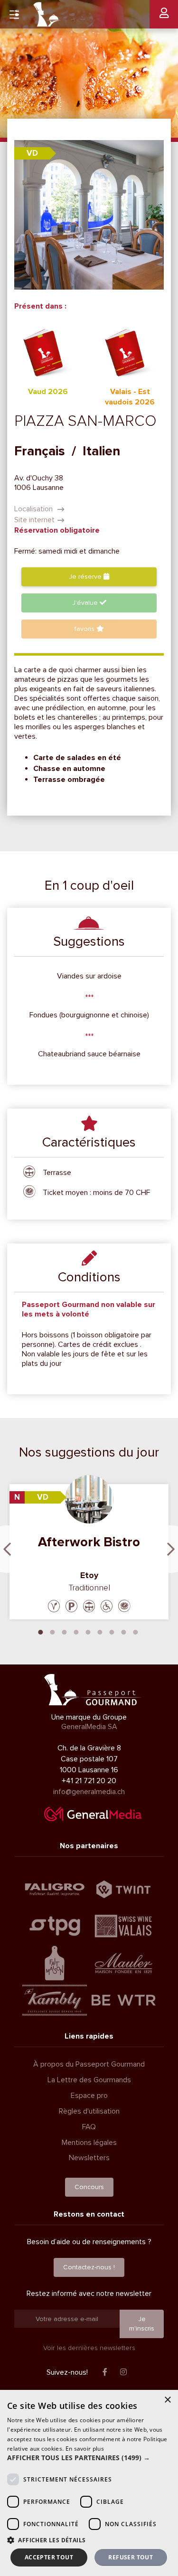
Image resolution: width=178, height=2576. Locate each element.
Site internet (34, 520)
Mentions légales (89, 2143)
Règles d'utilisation (89, 2111)
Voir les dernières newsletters (89, 2348)
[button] (89, 2458)
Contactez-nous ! (89, 2267)
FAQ (89, 2127)
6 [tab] (100, 1631)
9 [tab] (135, 1631)
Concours (89, 2187)
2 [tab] (52, 1631)
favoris (85, 629)
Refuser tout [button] (131, 2557)
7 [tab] (112, 1631)
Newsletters (89, 2158)
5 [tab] (88, 1631)
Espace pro (89, 2096)
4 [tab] (76, 1631)
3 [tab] (64, 1631)
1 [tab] (40, 1631)
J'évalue (86, 603)
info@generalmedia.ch (89, 1792)
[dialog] (89, 2483)
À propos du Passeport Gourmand (89, 2064)
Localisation (34, 509)
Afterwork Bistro (89, 1542)
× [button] (167, 2400)
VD (32, 153)
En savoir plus (85, 2449)
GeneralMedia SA (89, 1727)
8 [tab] (123, 1631)
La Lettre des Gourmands (89, 2080)
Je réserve (86, 577)
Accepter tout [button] (49, 2557)
